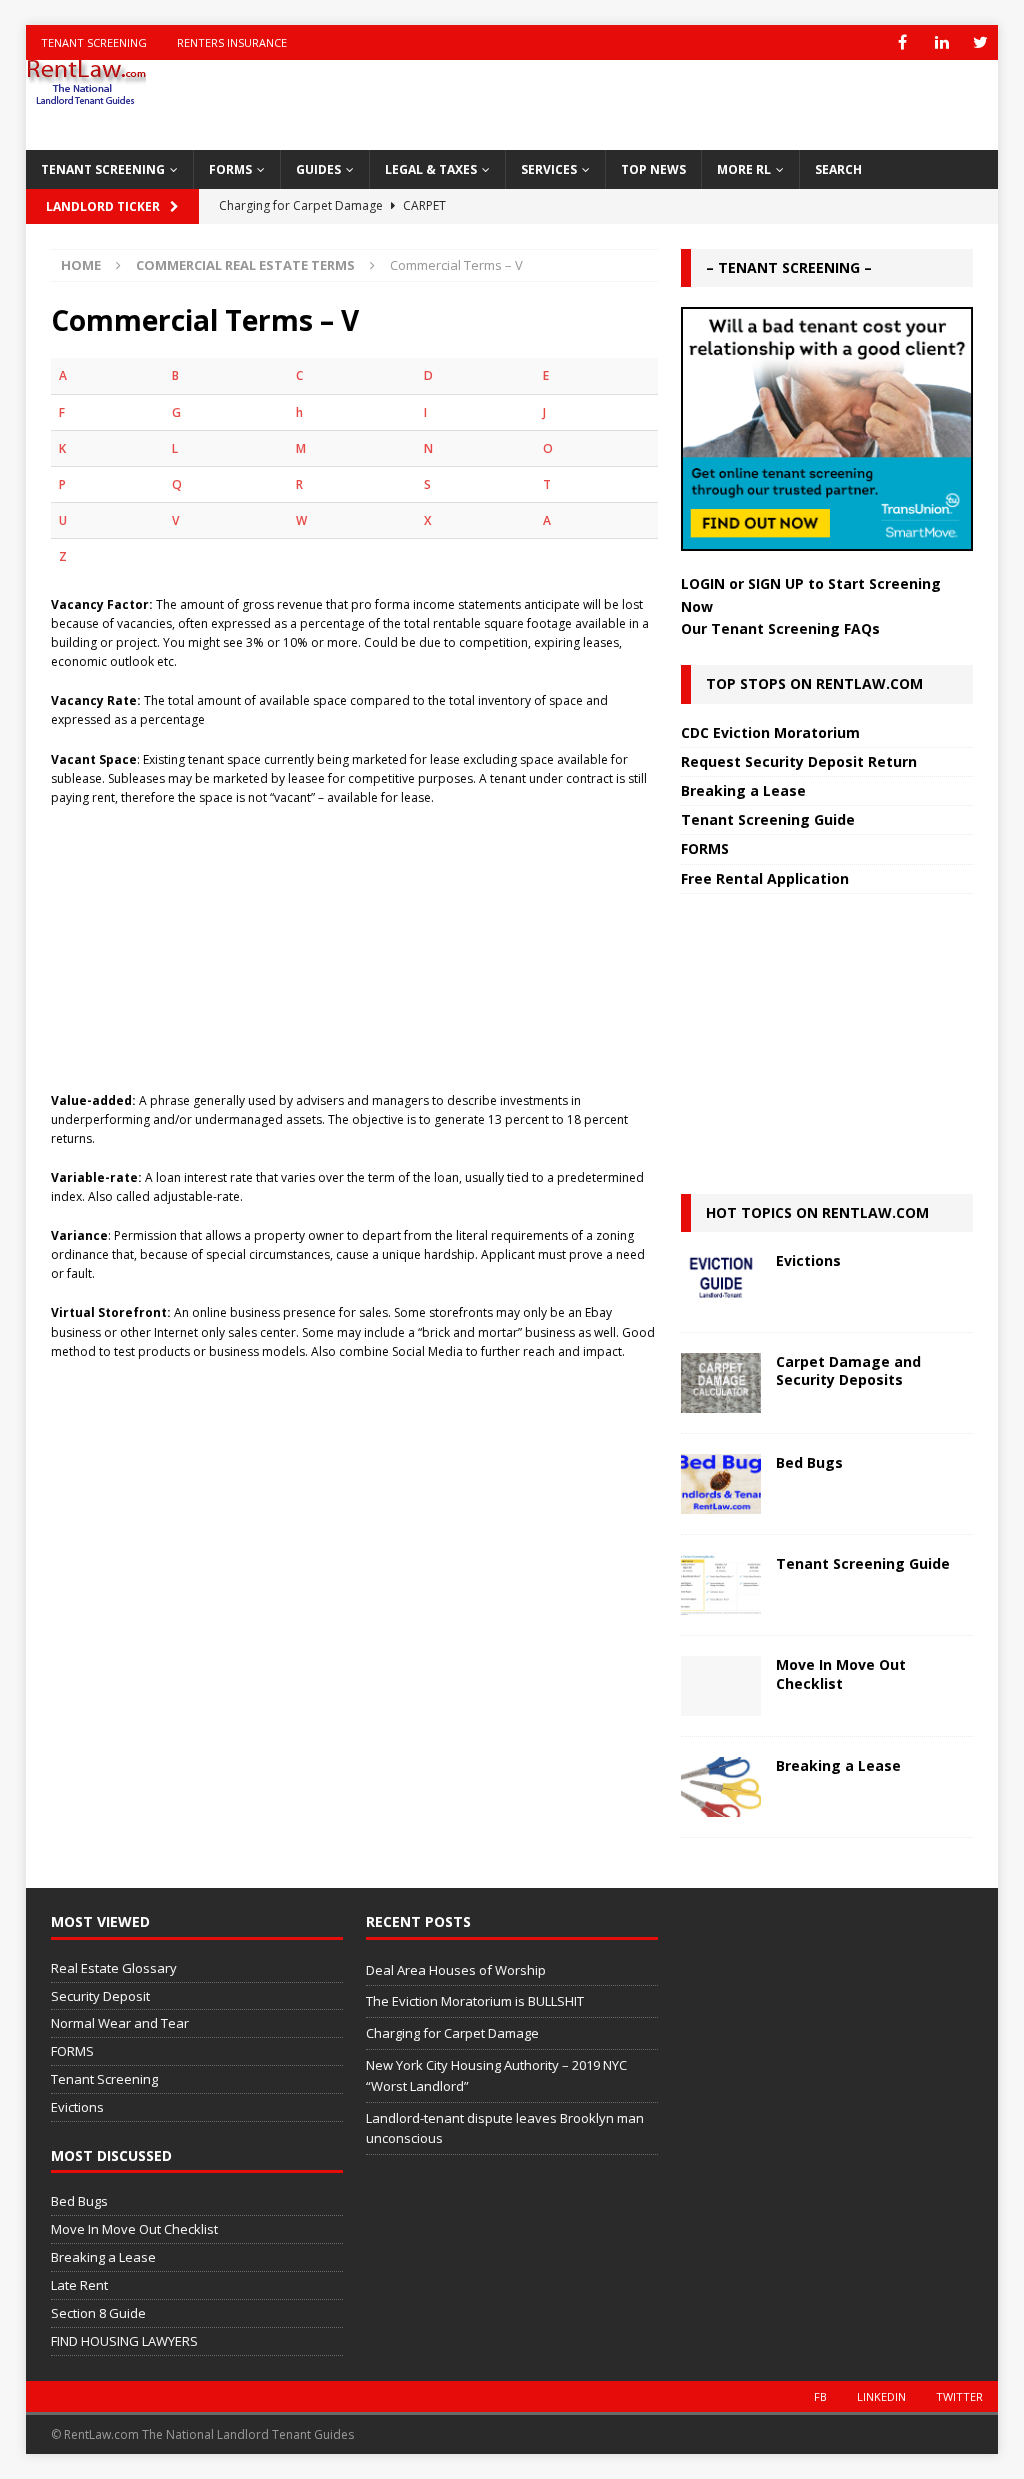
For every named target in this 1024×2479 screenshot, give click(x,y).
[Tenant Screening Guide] (721, 1585)
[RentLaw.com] (86, 98)
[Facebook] (902, 42)
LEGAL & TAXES (431, 169)
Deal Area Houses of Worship (456, 1970)
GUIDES (318, 169)
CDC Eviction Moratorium (770, 732)
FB (820, 2396)
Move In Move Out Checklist (841, 1673)
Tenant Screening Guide (768, 819)
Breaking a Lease (743, 790)
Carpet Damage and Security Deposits (848, 1370)
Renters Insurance (232, 42)
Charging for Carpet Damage (452, 2033)
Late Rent (79, 2285)
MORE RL (744, 169)
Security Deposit (100, 1996)
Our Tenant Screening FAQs (780, 628)
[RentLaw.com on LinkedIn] (941, 42)
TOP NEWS (653, 169)
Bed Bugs (809, 1462)
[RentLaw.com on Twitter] (980, 42)
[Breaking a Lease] (721, 1787)
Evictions (808, 1260)
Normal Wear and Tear (120, 2023)
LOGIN (703, 583)
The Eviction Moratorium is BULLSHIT (475, 2001)
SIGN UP (776, 583)
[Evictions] (721, 1282)
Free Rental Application (765, 878)
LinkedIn (881, 2396)
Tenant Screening (94, 42)
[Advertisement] (354, 939)
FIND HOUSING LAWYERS (124, 2341)
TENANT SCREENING (103, 169)
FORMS (230, 169)
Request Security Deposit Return (799, 761)
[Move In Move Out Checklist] (721, 1686)
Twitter (959, 2396)
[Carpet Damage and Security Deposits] (721, 1383)
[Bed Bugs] (721, 1484)
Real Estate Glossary (114, 1968)
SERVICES (549, 169)
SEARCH (838, 169)
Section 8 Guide (98, 2313)
